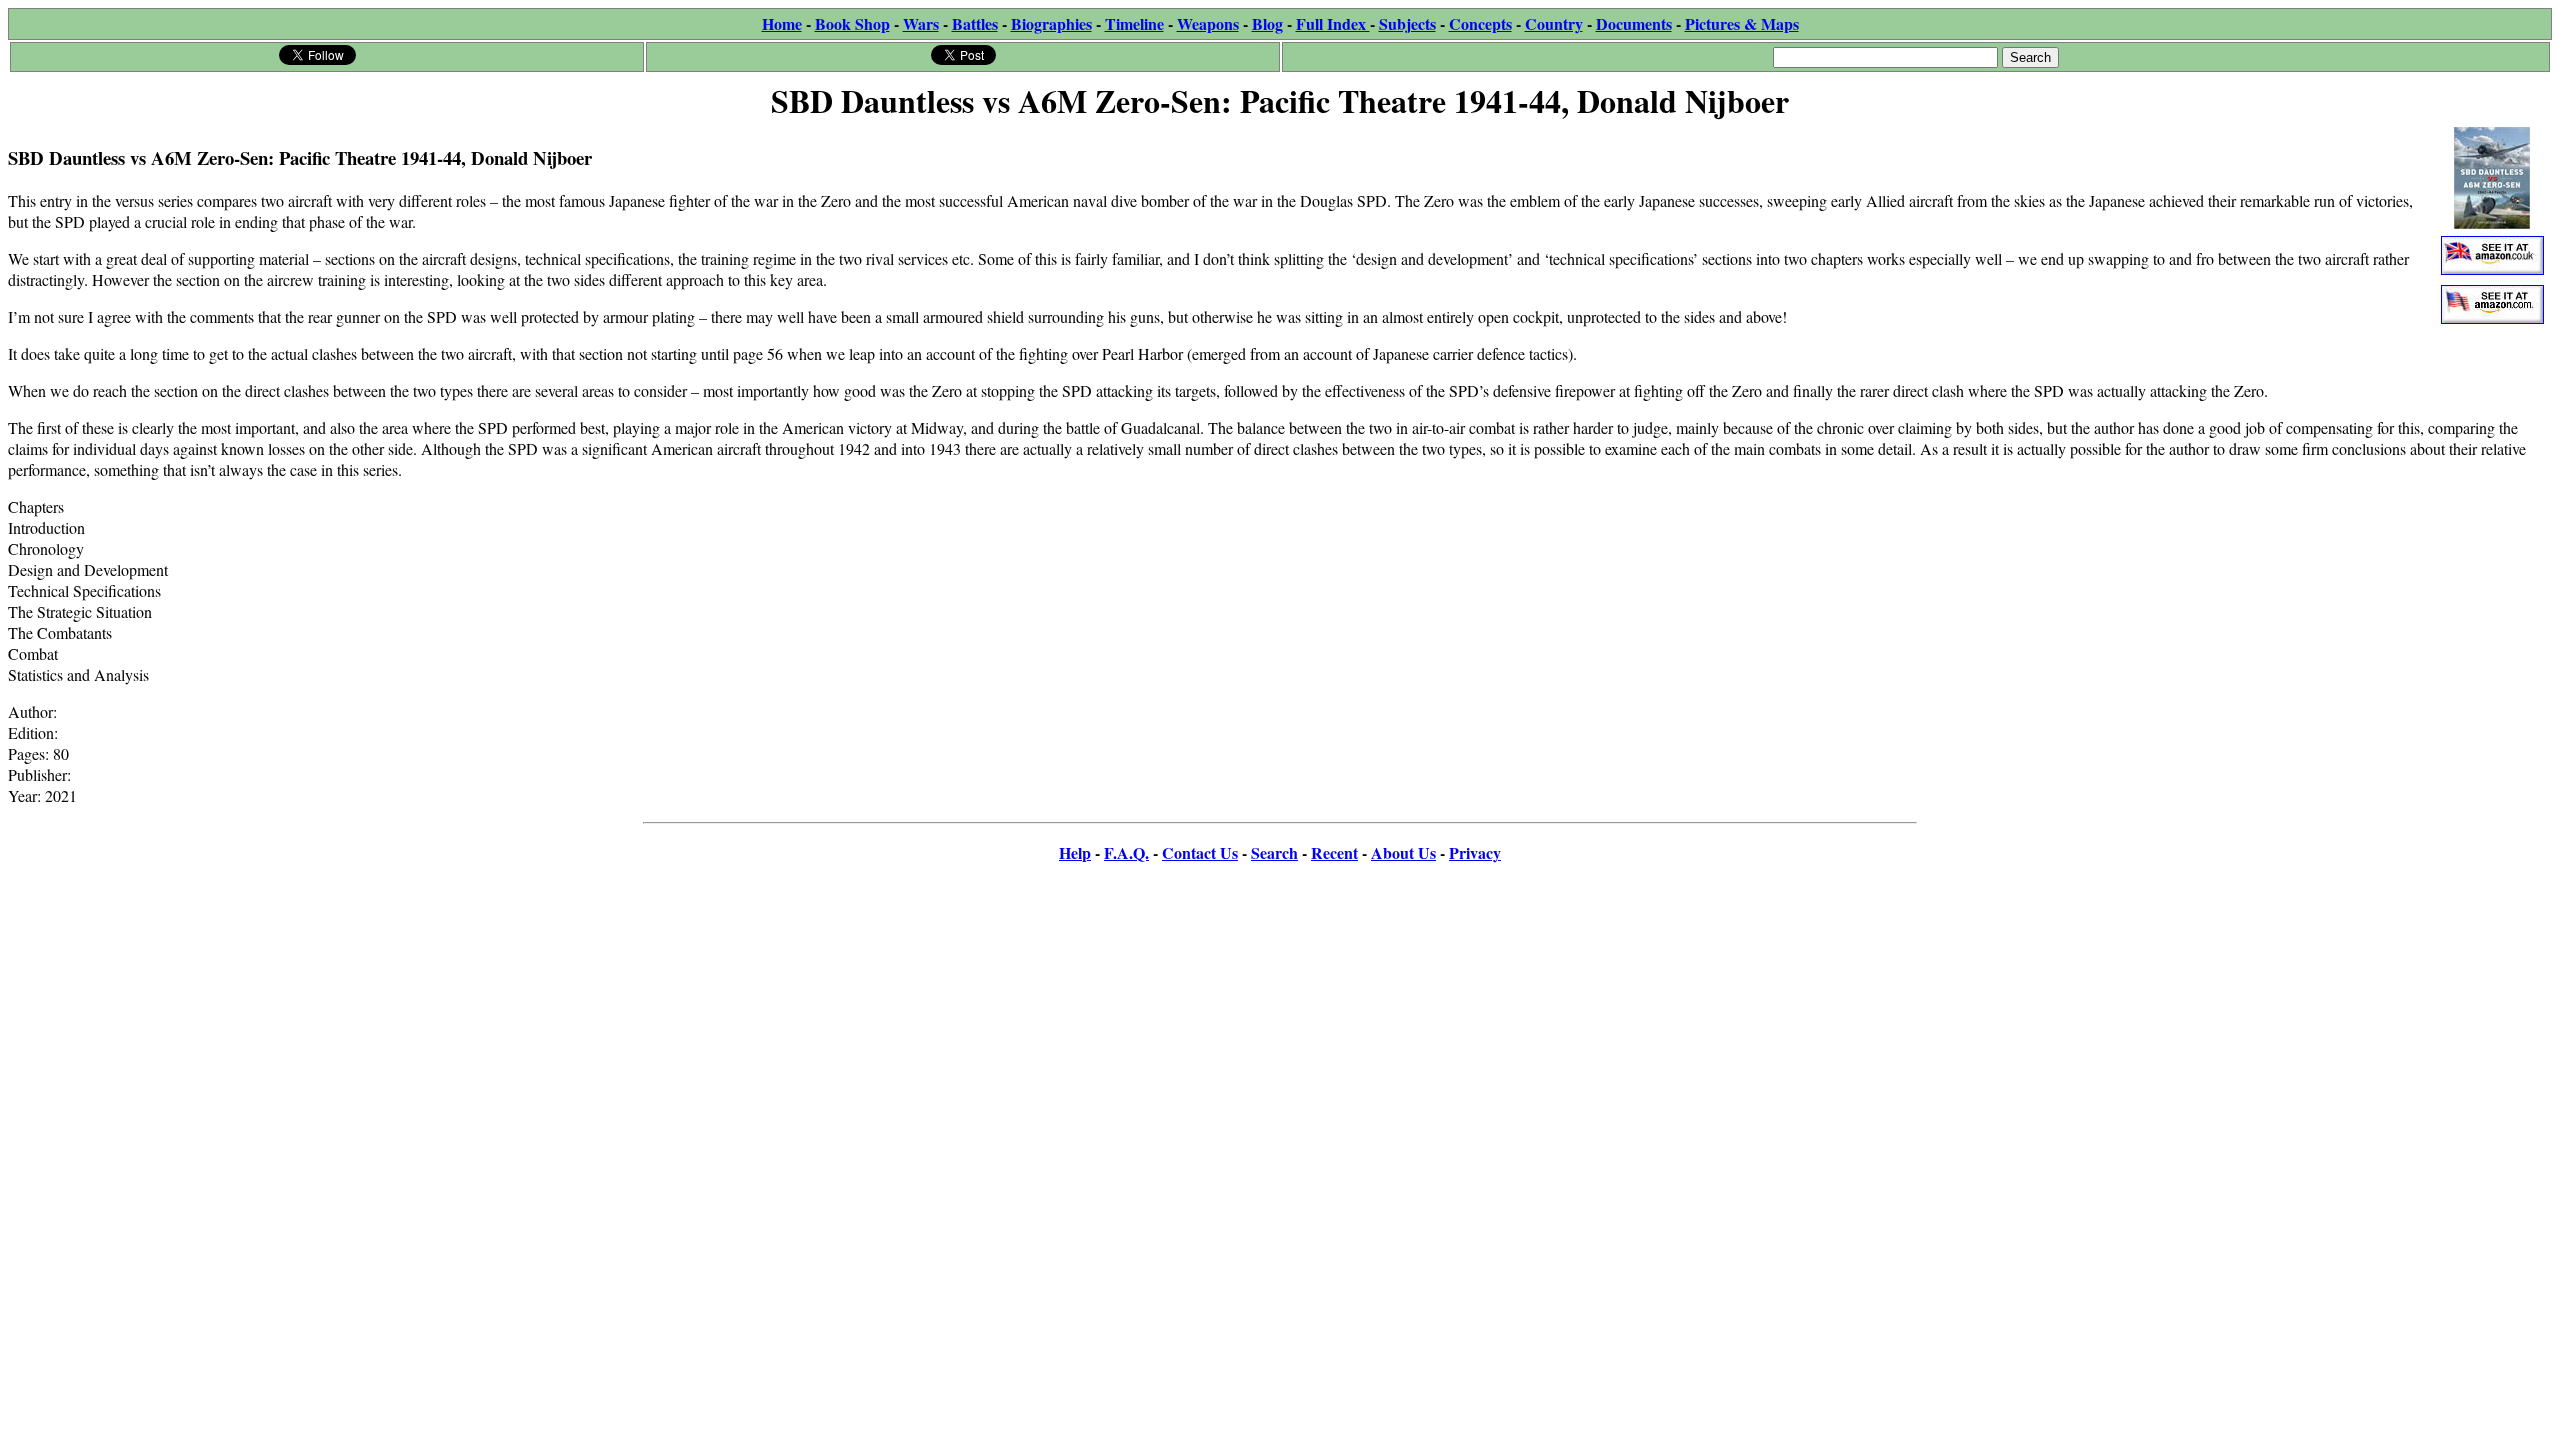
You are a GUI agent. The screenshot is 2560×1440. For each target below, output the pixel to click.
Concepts (1480, 23)
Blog (1267, 23)
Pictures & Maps (1742, 23)
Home (782, 23)
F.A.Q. (1126, 852)
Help (1075, 852)
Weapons (1208, 23)
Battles (975, 23)
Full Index (1333, 23)
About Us (1403, 852)
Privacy (1475, 852)
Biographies (1051, 23)
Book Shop (852, 23)
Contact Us (1200, 852)
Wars (921, 23)
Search (1274, 852)
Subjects (1407, 23)
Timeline (1134, 23)
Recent (1334, 852)
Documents (1634, 23)
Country (1554, 23)
